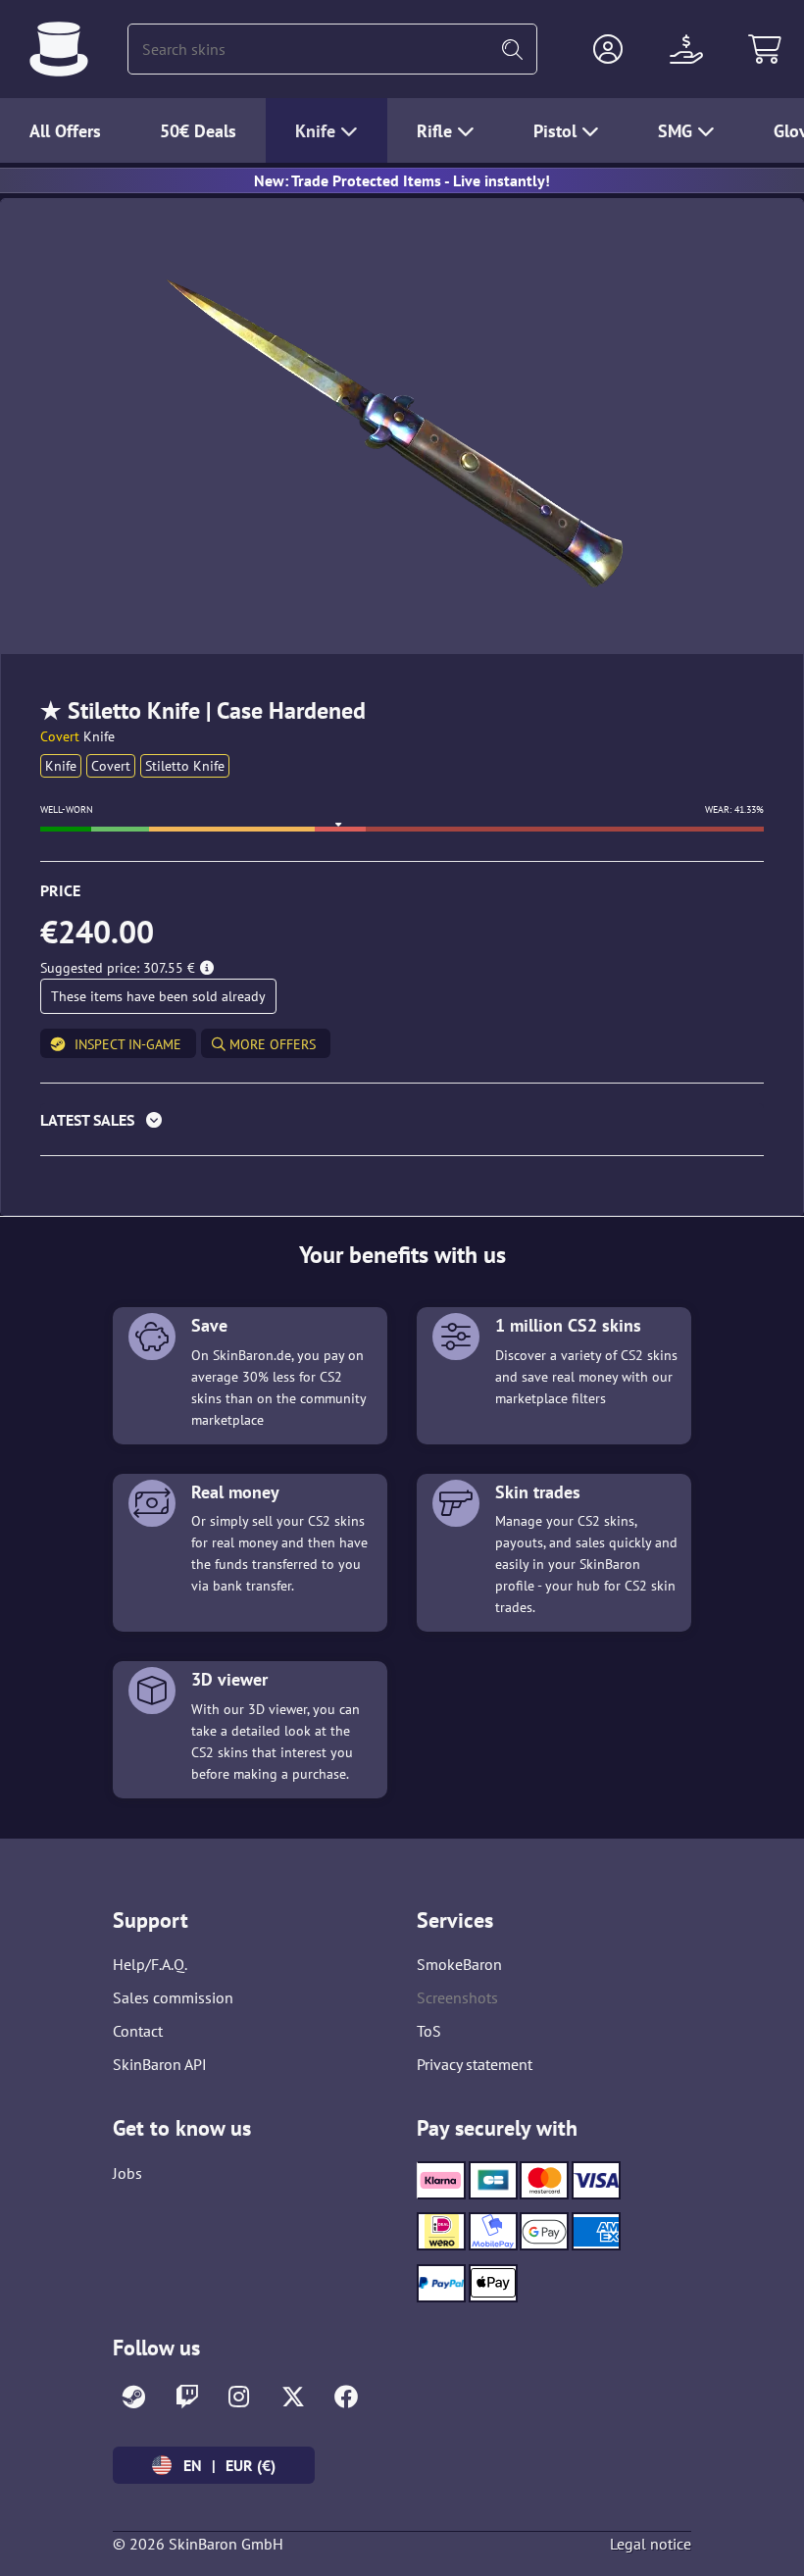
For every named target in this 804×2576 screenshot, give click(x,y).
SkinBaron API (160, 2064)
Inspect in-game (128, 1044)
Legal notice (651, 2544)
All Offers (65, 131)
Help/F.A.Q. (150, 1964)
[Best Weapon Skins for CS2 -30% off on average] (59, 49)
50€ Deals (198, 131)
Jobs (127, 2173)
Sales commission (173, 1997)
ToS (429, 2031)
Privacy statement (475, 2064)
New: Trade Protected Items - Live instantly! (402, 180)
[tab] (402, 1124)
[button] (608, 49)
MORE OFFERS (271, 1044)
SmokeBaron (459, 1964)
